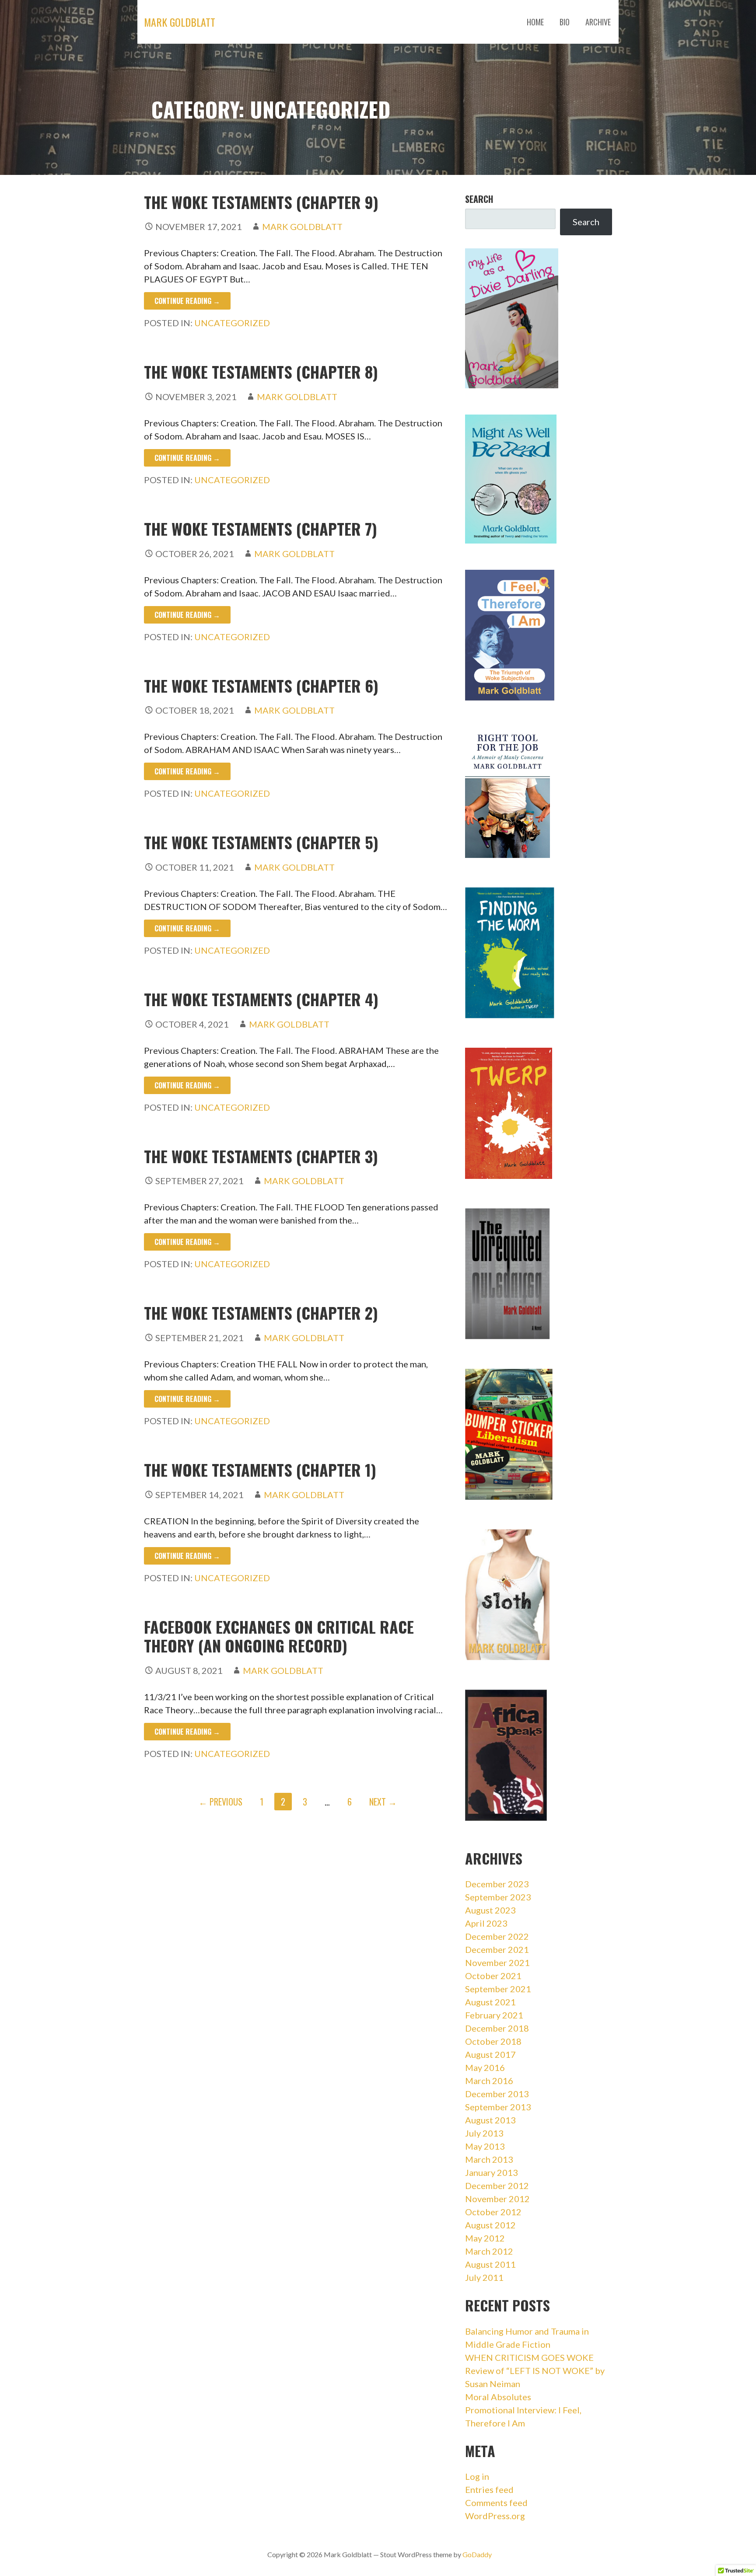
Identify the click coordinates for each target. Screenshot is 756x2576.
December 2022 (497, 1936)
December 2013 (497, 2094)
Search (479, 199)
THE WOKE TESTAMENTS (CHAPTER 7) (261, 528)
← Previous (220, 1802)
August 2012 (490, 2225)
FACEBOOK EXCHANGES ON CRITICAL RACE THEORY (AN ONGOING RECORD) (279, 1636)
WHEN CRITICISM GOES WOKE (529, 2357)
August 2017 (490, 2054)
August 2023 (490, 1910)
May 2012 (485, 2238)
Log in (477, 2476)
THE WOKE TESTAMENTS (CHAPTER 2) (261, 1312)
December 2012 (497, 2186)
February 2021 (494, 2015)
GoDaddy (477, 2554)
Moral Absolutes (498, 2397)
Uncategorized (232, 323)
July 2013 (484, 2133)
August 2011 (490, 2264)
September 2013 (498, 2107)
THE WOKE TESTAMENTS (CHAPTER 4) (261, 999)
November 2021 (497, 1963)
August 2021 (490, 2002)
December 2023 (497, 1884)
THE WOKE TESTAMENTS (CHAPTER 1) (260, 1469)
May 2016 (485, 2067)
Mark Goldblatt (180, 22)
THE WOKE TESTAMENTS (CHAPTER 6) (261, 685)
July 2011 (484, 2277)
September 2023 (498, 1897)
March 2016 (489, 2081)
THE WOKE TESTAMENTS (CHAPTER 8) (261, 371)
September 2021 (498, 1989)
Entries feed (489, 2489)
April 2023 (486, 1923)
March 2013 (489, 2159)
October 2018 (493, 2041)
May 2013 (485, 2146)
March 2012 (489, 2251)
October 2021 (493, 1976)
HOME (535, 22)
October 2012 (493, 2212)
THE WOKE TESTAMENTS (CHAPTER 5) (261, 842)
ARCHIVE (598, 22)
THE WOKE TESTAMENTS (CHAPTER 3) (261, 1156)
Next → (383, 1802)
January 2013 (492, 2172)
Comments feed (496, 2503)
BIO (565, 22)
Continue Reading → (187, 301)
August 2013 (490, 2120)
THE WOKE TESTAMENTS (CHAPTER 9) (261, 202)
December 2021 (497, 1949)
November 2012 (497, 2199)
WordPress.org (495, 2516)
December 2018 (497, 2028)
